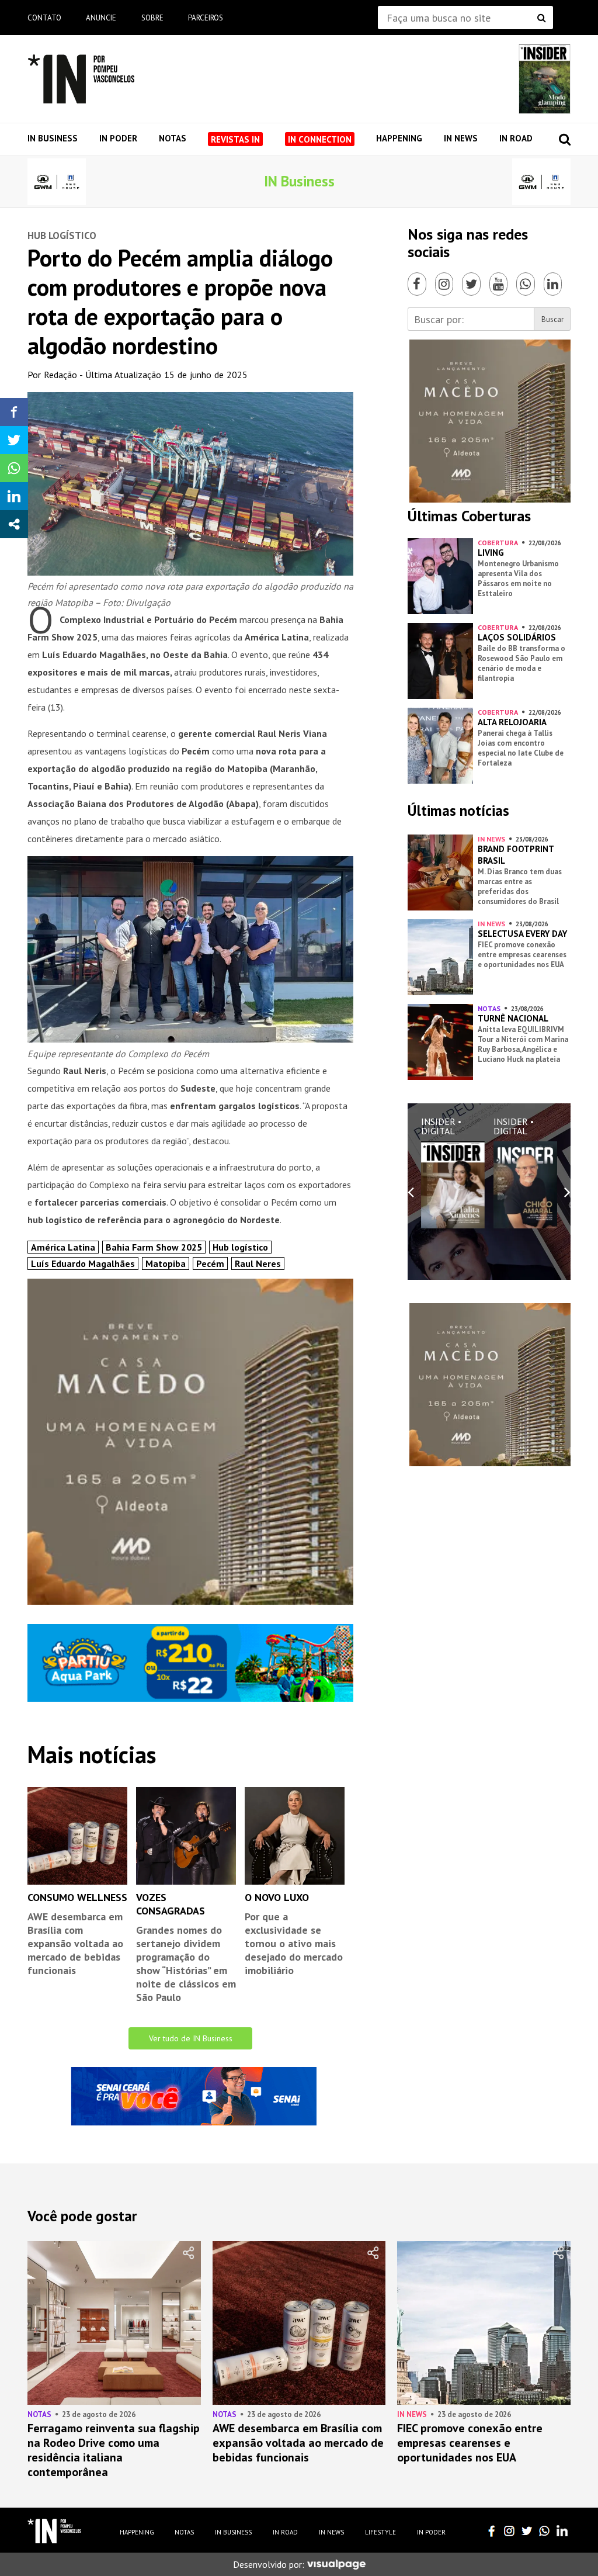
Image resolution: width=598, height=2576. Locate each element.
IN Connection (320, 139)
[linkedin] (562, 2531)
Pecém (210, 1263)
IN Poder (118, 138)
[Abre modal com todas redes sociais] (14, 524)
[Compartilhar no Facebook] (14, 412)
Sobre (152, 18)
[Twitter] (471, 284)
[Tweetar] (14, 440)
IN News (461, 138)
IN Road (516, 138)
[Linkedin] (553, 284)
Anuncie (101, 18)
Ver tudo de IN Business (191, 2038)
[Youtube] (499, 284)
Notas (173, 138)
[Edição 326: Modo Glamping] (545, 79)
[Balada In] (55, 2531)
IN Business (53, 138)
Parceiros (206, 18)
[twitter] (527, 2531)
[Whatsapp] (526, 284)
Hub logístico (240, 1247)
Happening (399, 138)
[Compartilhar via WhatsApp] (14, 468)
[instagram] (509, 2531)
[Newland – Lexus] (57, 182)
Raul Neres (258, 1263)
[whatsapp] (544, 2531)
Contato (44, 18)
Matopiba (166, 1263)
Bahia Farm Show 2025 (154, 1247)
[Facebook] (417, 284)
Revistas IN (235, 139)
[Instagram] (444, 284)
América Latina (63, 1247)
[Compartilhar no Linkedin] (14, 496)
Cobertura (498, 543)
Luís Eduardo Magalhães (83, 1263)
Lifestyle (380, 2532)
